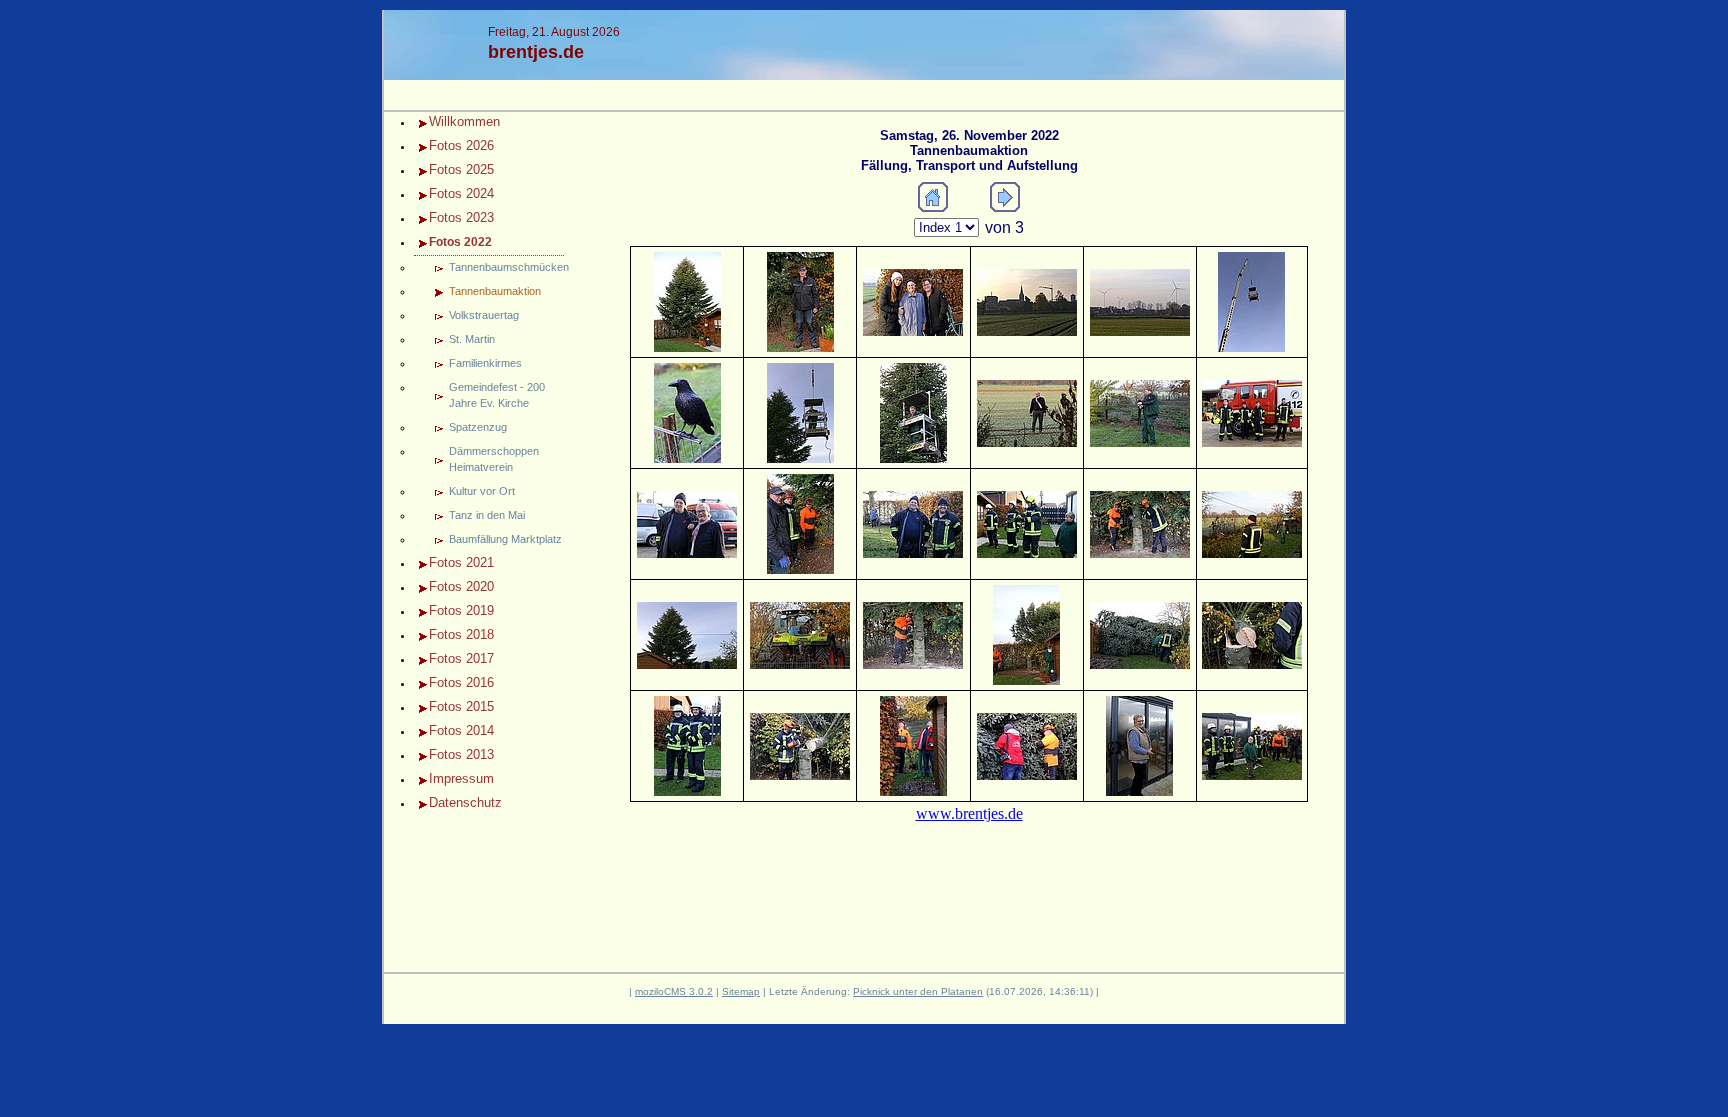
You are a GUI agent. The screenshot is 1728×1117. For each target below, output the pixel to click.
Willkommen (464, 121)
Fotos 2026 (461, 145)
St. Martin (472, 339)
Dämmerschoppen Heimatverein (494, 459)
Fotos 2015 (461, 706)
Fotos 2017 (461, 658)
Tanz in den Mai (487, 515)
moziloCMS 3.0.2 (674, 991)
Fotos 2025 (461, 169)
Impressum (461, 778)
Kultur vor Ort (482, 491)
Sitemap (741, 991)
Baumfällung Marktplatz (505, 539)
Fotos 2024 (461, 193)
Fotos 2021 (461, 562)
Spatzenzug (478, 427)
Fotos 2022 (460, 242)
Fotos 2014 (461, 730)
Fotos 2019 (461, 610)
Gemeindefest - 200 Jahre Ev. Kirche (497, 395)
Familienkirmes (485, 363)
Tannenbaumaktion (495, 291)
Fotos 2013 (461, 754)
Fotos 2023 (461, 217)
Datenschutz (465, 802)
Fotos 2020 (461, 586)
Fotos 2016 (461, 682)
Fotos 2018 (461, 634)
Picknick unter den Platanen (918, 991)
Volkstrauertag (484, 315)
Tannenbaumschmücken (506, 267)
